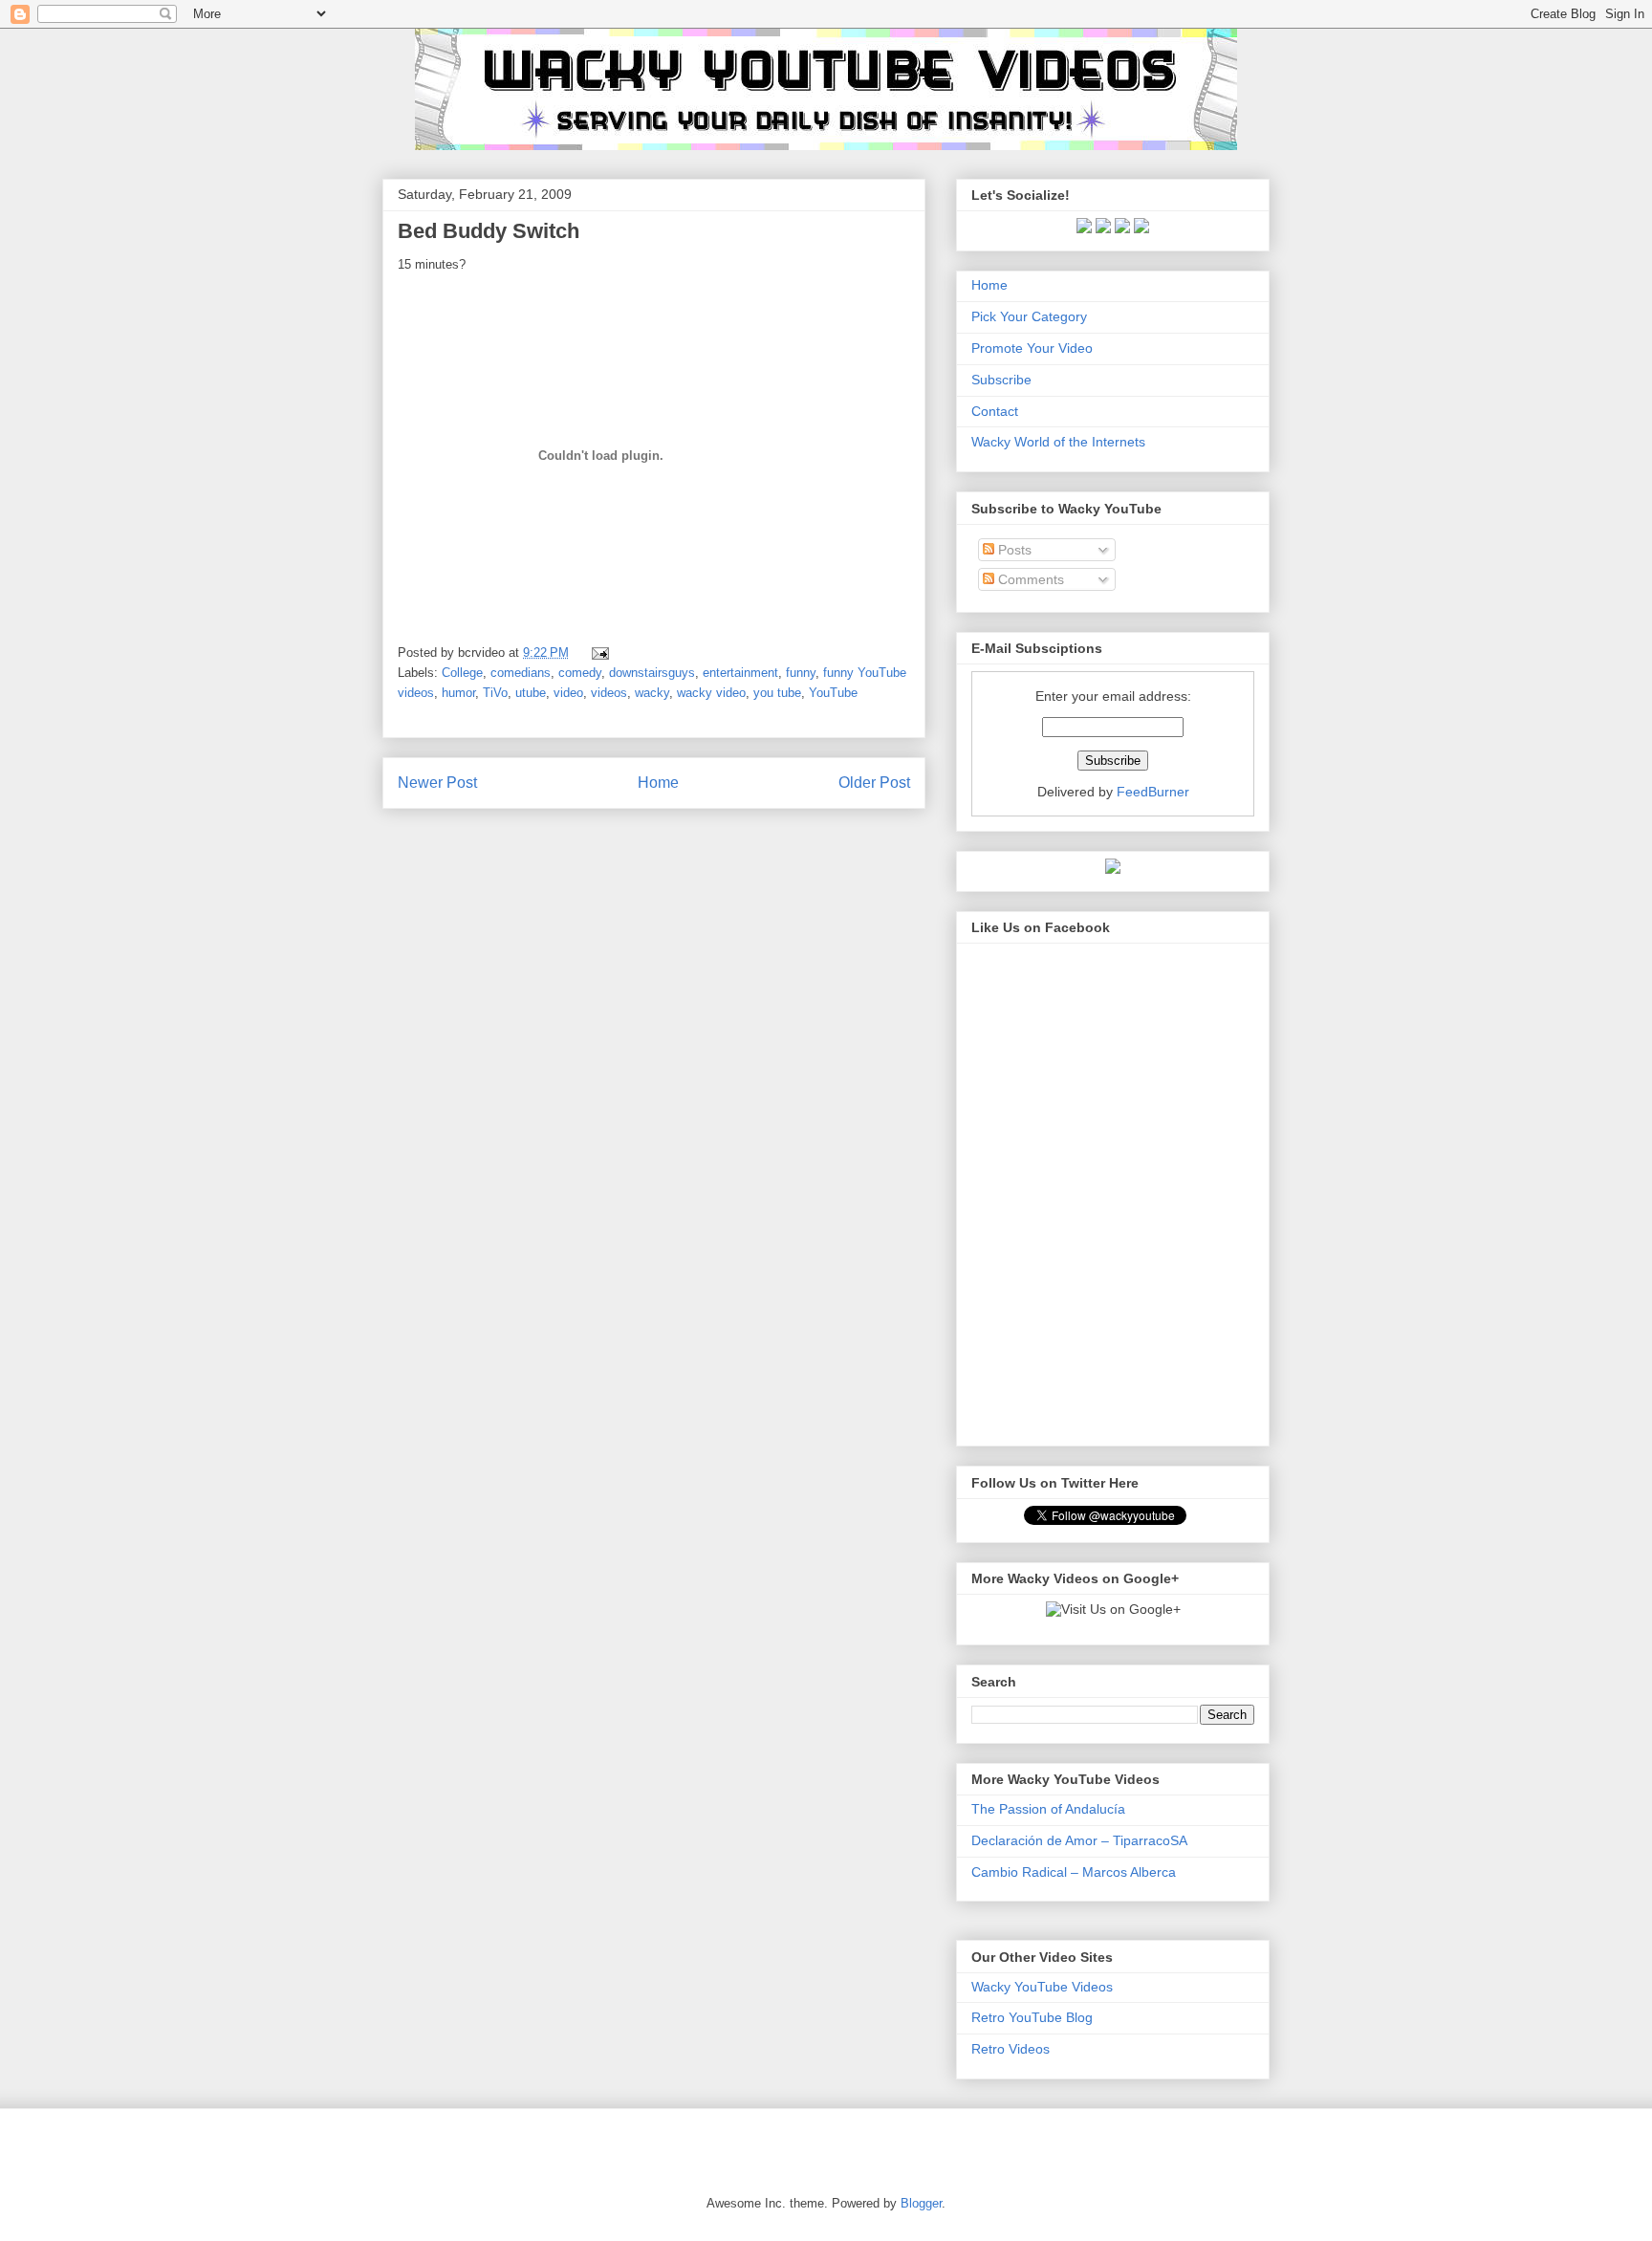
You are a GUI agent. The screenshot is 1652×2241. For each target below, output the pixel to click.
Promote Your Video (1032, 348)
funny (801, 673)
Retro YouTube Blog (1032, 2017)
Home (658, 783)
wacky (652, 693)
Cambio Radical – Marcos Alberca (1074, 1872)
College (462, 673)
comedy (580, 673)
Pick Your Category (1029, 316)
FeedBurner (1153, 792)
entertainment (740, 673)
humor (458, 693)
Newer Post (437, 783)
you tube (777, 693)
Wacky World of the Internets (1058, 442)
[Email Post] (597, 653)
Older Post (874, 783)
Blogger (921, 2203)
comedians (521, 673)
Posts (1013, 550)
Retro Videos (1011, 2049)
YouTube (833, 693)
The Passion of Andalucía (1048, 1809)
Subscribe (1001, 380)
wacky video (711, 693)
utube (531, 693)
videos (609, 693)
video (568, 693)
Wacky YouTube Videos (1042, 1987)
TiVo (495, 693)
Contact (995, 411)
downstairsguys (652, 673)
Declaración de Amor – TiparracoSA (1079, 1840)
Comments (1029, 579)
